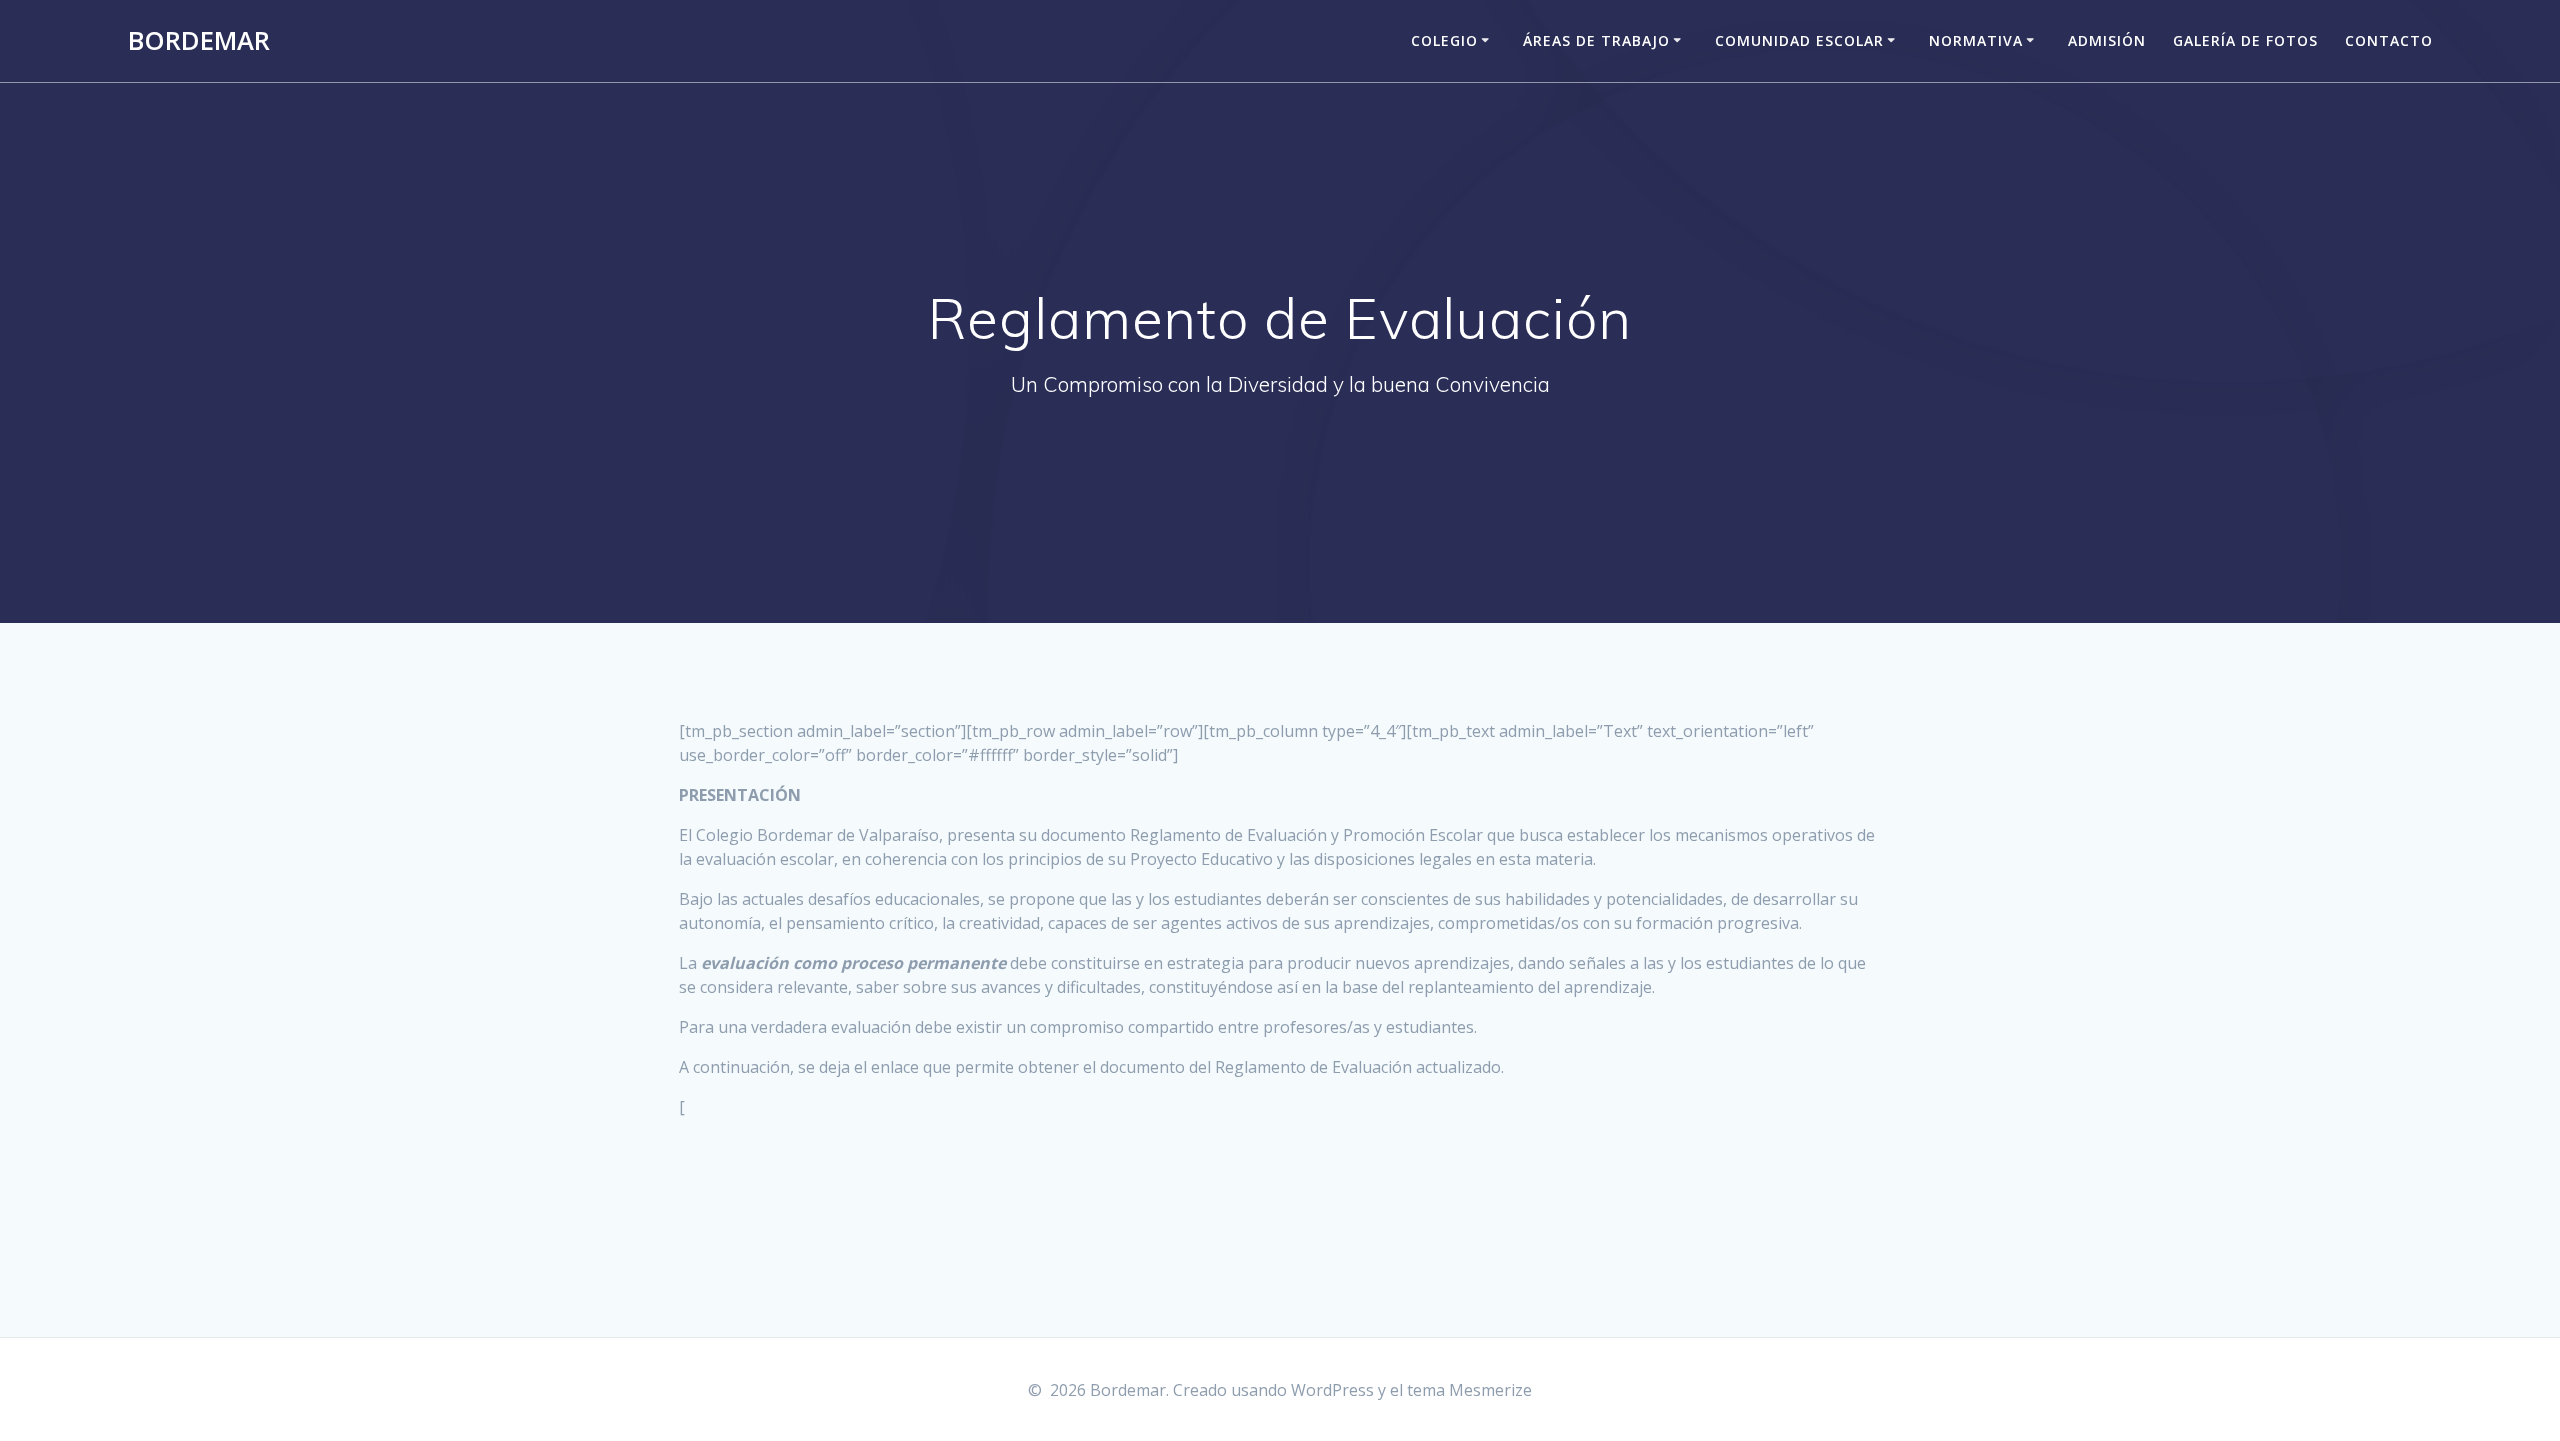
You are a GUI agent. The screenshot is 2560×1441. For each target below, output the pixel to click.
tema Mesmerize (1469, 1390)
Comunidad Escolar (1799, 40)
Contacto (2389, 40)
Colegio (1444, 40)
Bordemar (199, 41)
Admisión (2107, 40)
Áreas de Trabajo (1596, 40)
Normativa (1976, 40)
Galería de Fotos (2245, 40)
